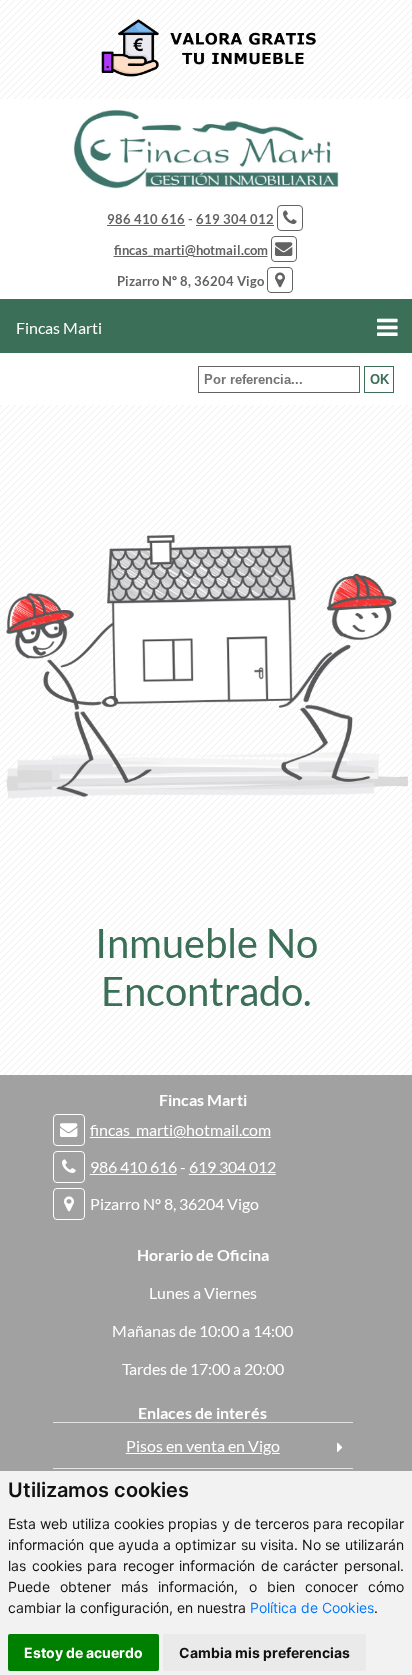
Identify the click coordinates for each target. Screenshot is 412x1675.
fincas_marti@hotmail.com (191, 250)
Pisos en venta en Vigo (203, 1445)
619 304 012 (235, 219)
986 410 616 (146, 219)
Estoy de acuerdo (83, 1652)
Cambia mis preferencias (264, 1652)
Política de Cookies (312, 1607)
